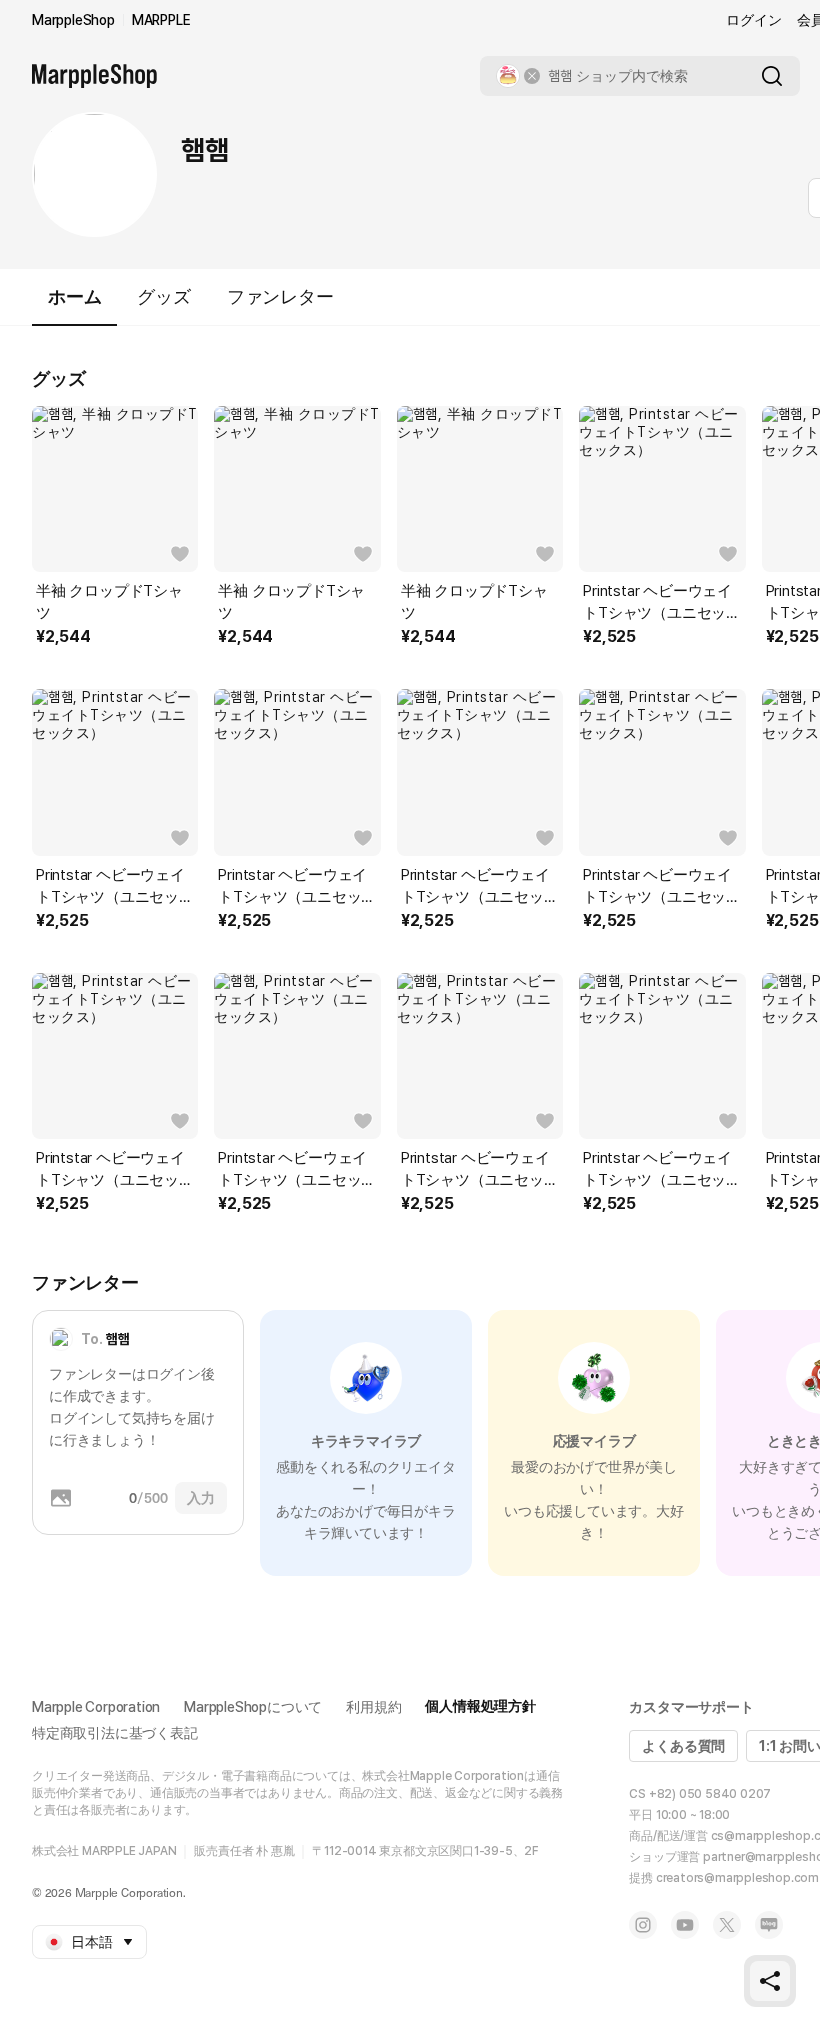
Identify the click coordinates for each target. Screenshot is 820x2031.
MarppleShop (73, 20)
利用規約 (373, 1707)
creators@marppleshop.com (737, 1878)
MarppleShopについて (253, 1707)
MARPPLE (161, 20)
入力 (201, 1498)
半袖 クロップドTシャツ (109, 602)
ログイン (753, 20)
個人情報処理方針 (480, 1706)
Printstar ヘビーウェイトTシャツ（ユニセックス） (662, 603)
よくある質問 (683, 1746)
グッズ (163, 296)
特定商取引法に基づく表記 (115, 1733)
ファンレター (280, 296)
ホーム (74, 296)
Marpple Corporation (96, 1707)
